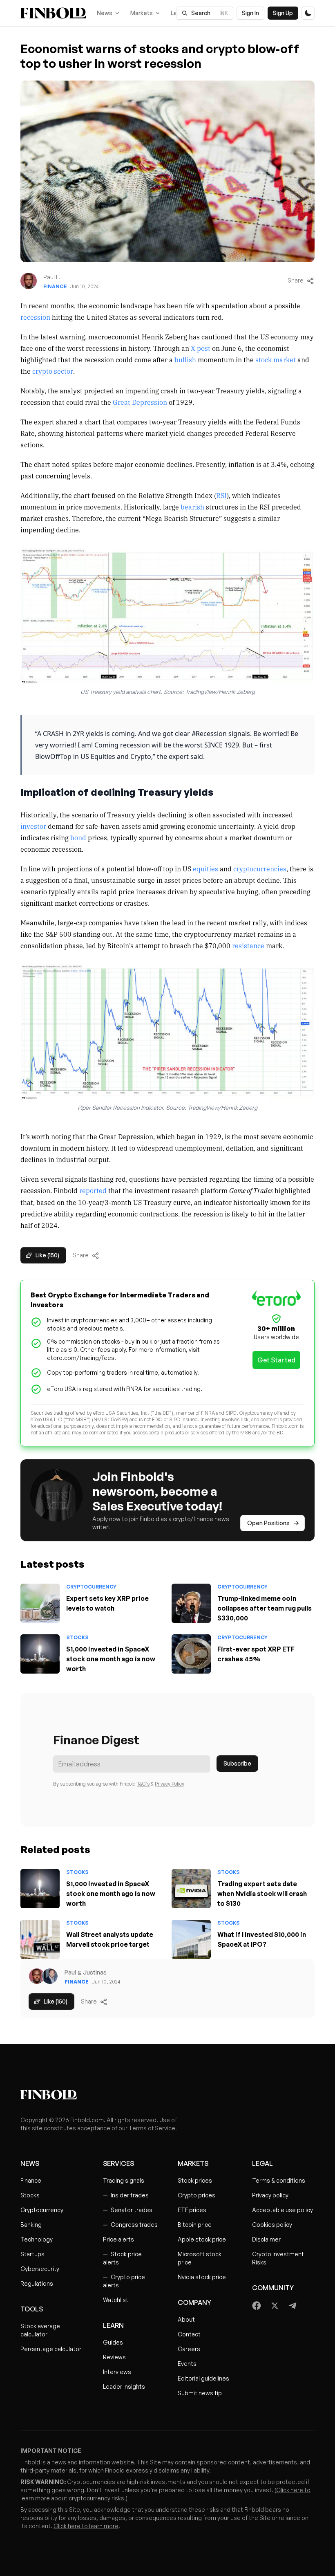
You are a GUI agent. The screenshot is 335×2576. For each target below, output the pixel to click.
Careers (189, 2349)
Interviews (117, 2372)
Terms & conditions (279, 2180)
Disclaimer (266, 2239)
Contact (189, 2334)
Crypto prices (197, 2195)
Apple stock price (202, 2239)
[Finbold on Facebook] (257, 2306)
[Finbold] (53, 13)
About (186, 2319)
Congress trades (130, 2225)
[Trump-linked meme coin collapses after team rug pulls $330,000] (191, 1603)
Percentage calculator (51, 2349)
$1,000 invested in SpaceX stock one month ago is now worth (111, 1659)
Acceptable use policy (283, 2210)
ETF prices (192, 2210)
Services (118, 2163)
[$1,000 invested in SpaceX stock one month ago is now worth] (40, 1654)
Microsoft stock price (200, 2258)
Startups (32, 2254)
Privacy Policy (170, 1784)
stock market (276, 359)
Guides (113, 2342)
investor (34, 826)
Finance (55, 286)
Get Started (276, 1360)
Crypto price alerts (124, 2281)
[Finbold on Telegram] (293, 2306)
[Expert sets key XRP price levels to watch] (40, 1603)
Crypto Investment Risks (278, 2258)
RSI (221, 495)
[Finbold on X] (275, 2306)
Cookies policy (272, 2225)
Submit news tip (200, 2393)
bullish (185, 359)
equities (205, 868)
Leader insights (124, 2386)
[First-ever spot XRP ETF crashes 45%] (191, 1654)
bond (78, 837)
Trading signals (124, 2180)
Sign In (250, 13)
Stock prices (195, 2180)
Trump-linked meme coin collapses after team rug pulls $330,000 (265, 1608)
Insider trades (126, 2195)
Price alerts (118, 2239)
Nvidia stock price (202, 2277)
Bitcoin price (195, 2225)
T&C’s (143, 1784)
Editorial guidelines (203, 2378)
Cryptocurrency (91, 1587)
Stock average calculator (40, 2330)
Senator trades (128, 2210)
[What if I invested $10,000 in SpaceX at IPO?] (191, 1939)
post (204, 348)
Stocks (77, 1637)
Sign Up (283, 13)
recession (35, 317)
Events (187, 2364)
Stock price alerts (122, 2258)
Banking (31, 2225)
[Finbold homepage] (167, 2095)
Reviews (114, 2357)
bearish (193, 507)
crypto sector (53, 371)
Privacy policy (270, 2195)
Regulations (37, 2283)
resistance (248, 945)
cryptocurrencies (260, 868)
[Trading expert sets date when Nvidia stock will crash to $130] (191, 1889)
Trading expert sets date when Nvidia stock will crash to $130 (262, 1894)
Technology (37, 2239)
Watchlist (116, 2300)
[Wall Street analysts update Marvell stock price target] (40, 1939)
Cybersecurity (40, 2269)
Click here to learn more (86, 2526)
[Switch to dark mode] (308, 13)
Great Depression (140, 402)
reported (93, 1190)
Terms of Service (152, 2128)
